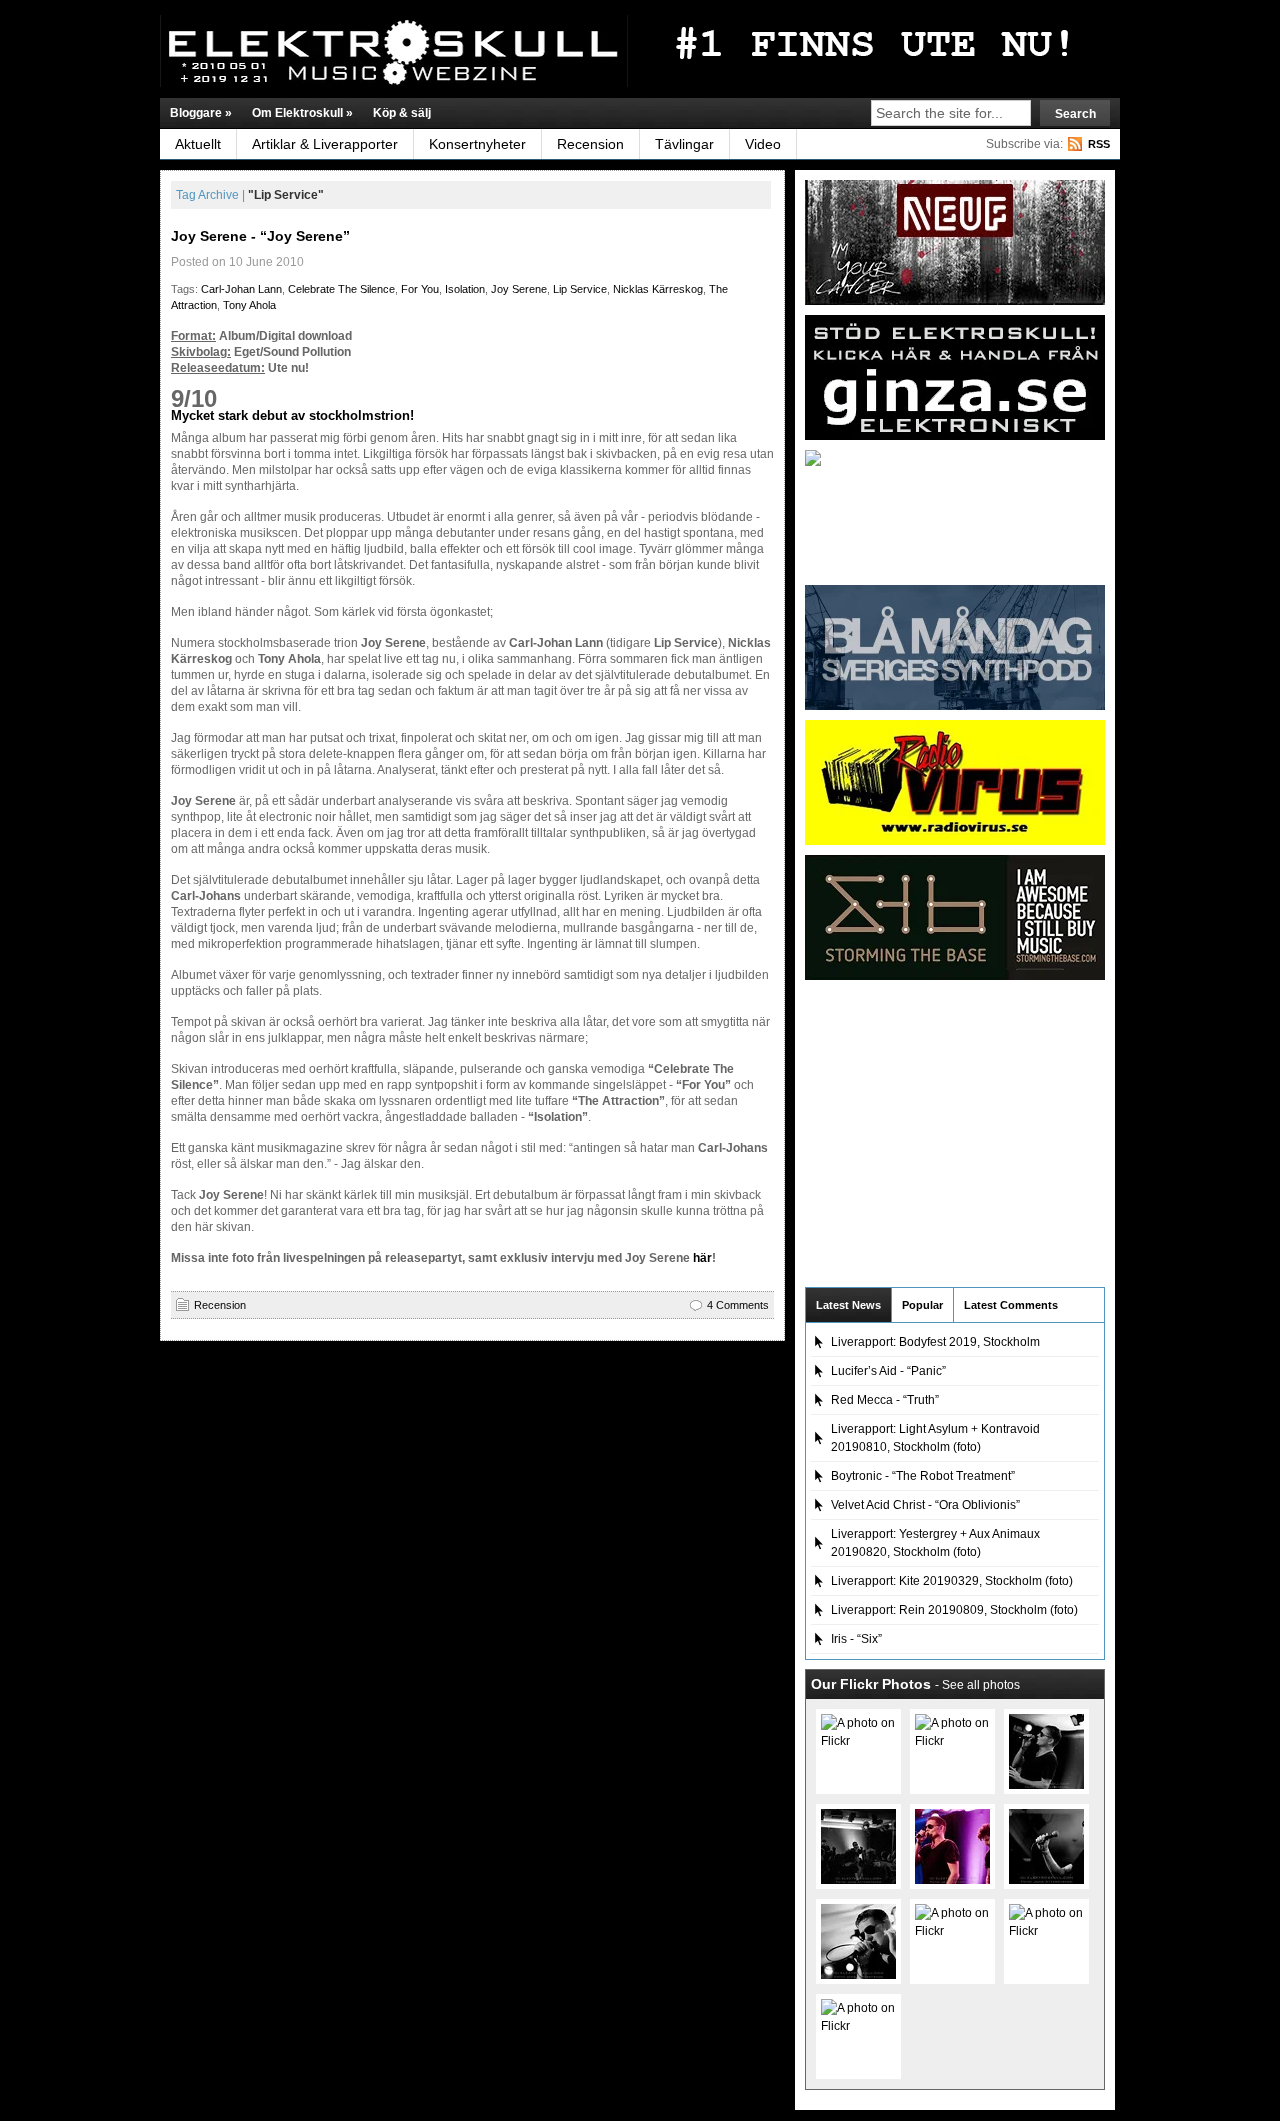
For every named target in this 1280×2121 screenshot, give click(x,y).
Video (763, 144)
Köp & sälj (402, 113)
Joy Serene (519, 289)
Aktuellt (198, 144)
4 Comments (738, 1305)
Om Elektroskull (302, 113)
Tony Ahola (249, 305)
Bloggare (201, 113)
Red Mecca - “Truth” (885, 1400)
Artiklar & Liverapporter (325, 144)
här (702, 1258)
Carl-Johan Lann (241, 289)
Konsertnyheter (477, 144)
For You (420, 289)
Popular (922, 1305)
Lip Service (580, 289)
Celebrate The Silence (341, 289)
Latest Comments (1011, 1305)
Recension (590, 144)
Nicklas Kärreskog (658, 289)
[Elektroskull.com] (354, 51)
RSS (1099, 144)
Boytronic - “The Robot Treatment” (923, 1476)
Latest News (848, 1305)
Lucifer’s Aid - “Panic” (888, 1371)
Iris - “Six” (856, 1639)
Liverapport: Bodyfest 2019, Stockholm (935, 1342)
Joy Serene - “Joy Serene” (260, 236)
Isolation (465, 289)
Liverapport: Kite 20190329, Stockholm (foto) (952, 1581)
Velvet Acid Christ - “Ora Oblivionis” (925, 1505)
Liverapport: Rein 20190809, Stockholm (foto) (954, 1610)
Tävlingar (684, 144)
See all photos (981, 1685)
